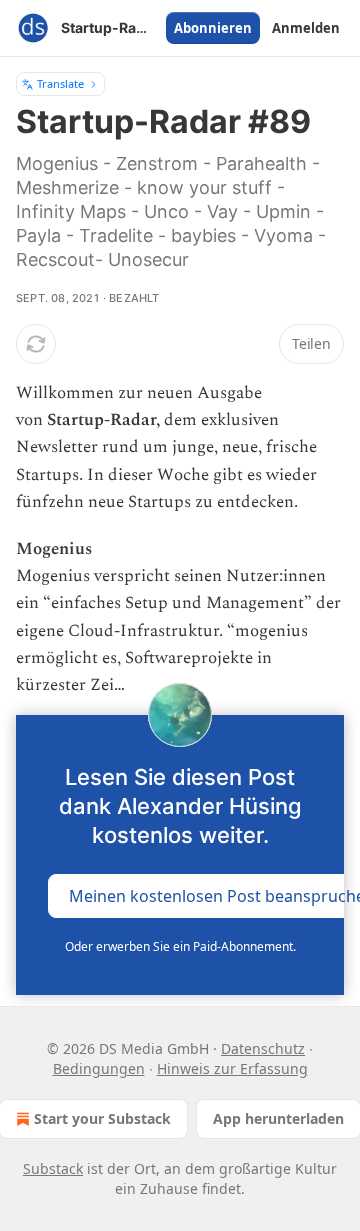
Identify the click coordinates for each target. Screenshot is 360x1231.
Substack (53, 1168)
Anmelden (306, 28)
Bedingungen (99, 1068)
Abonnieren (213, 28)
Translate (60, 83)
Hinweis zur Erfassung (232, 1068)
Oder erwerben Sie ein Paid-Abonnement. (180, 946)
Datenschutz (263, 1048)
